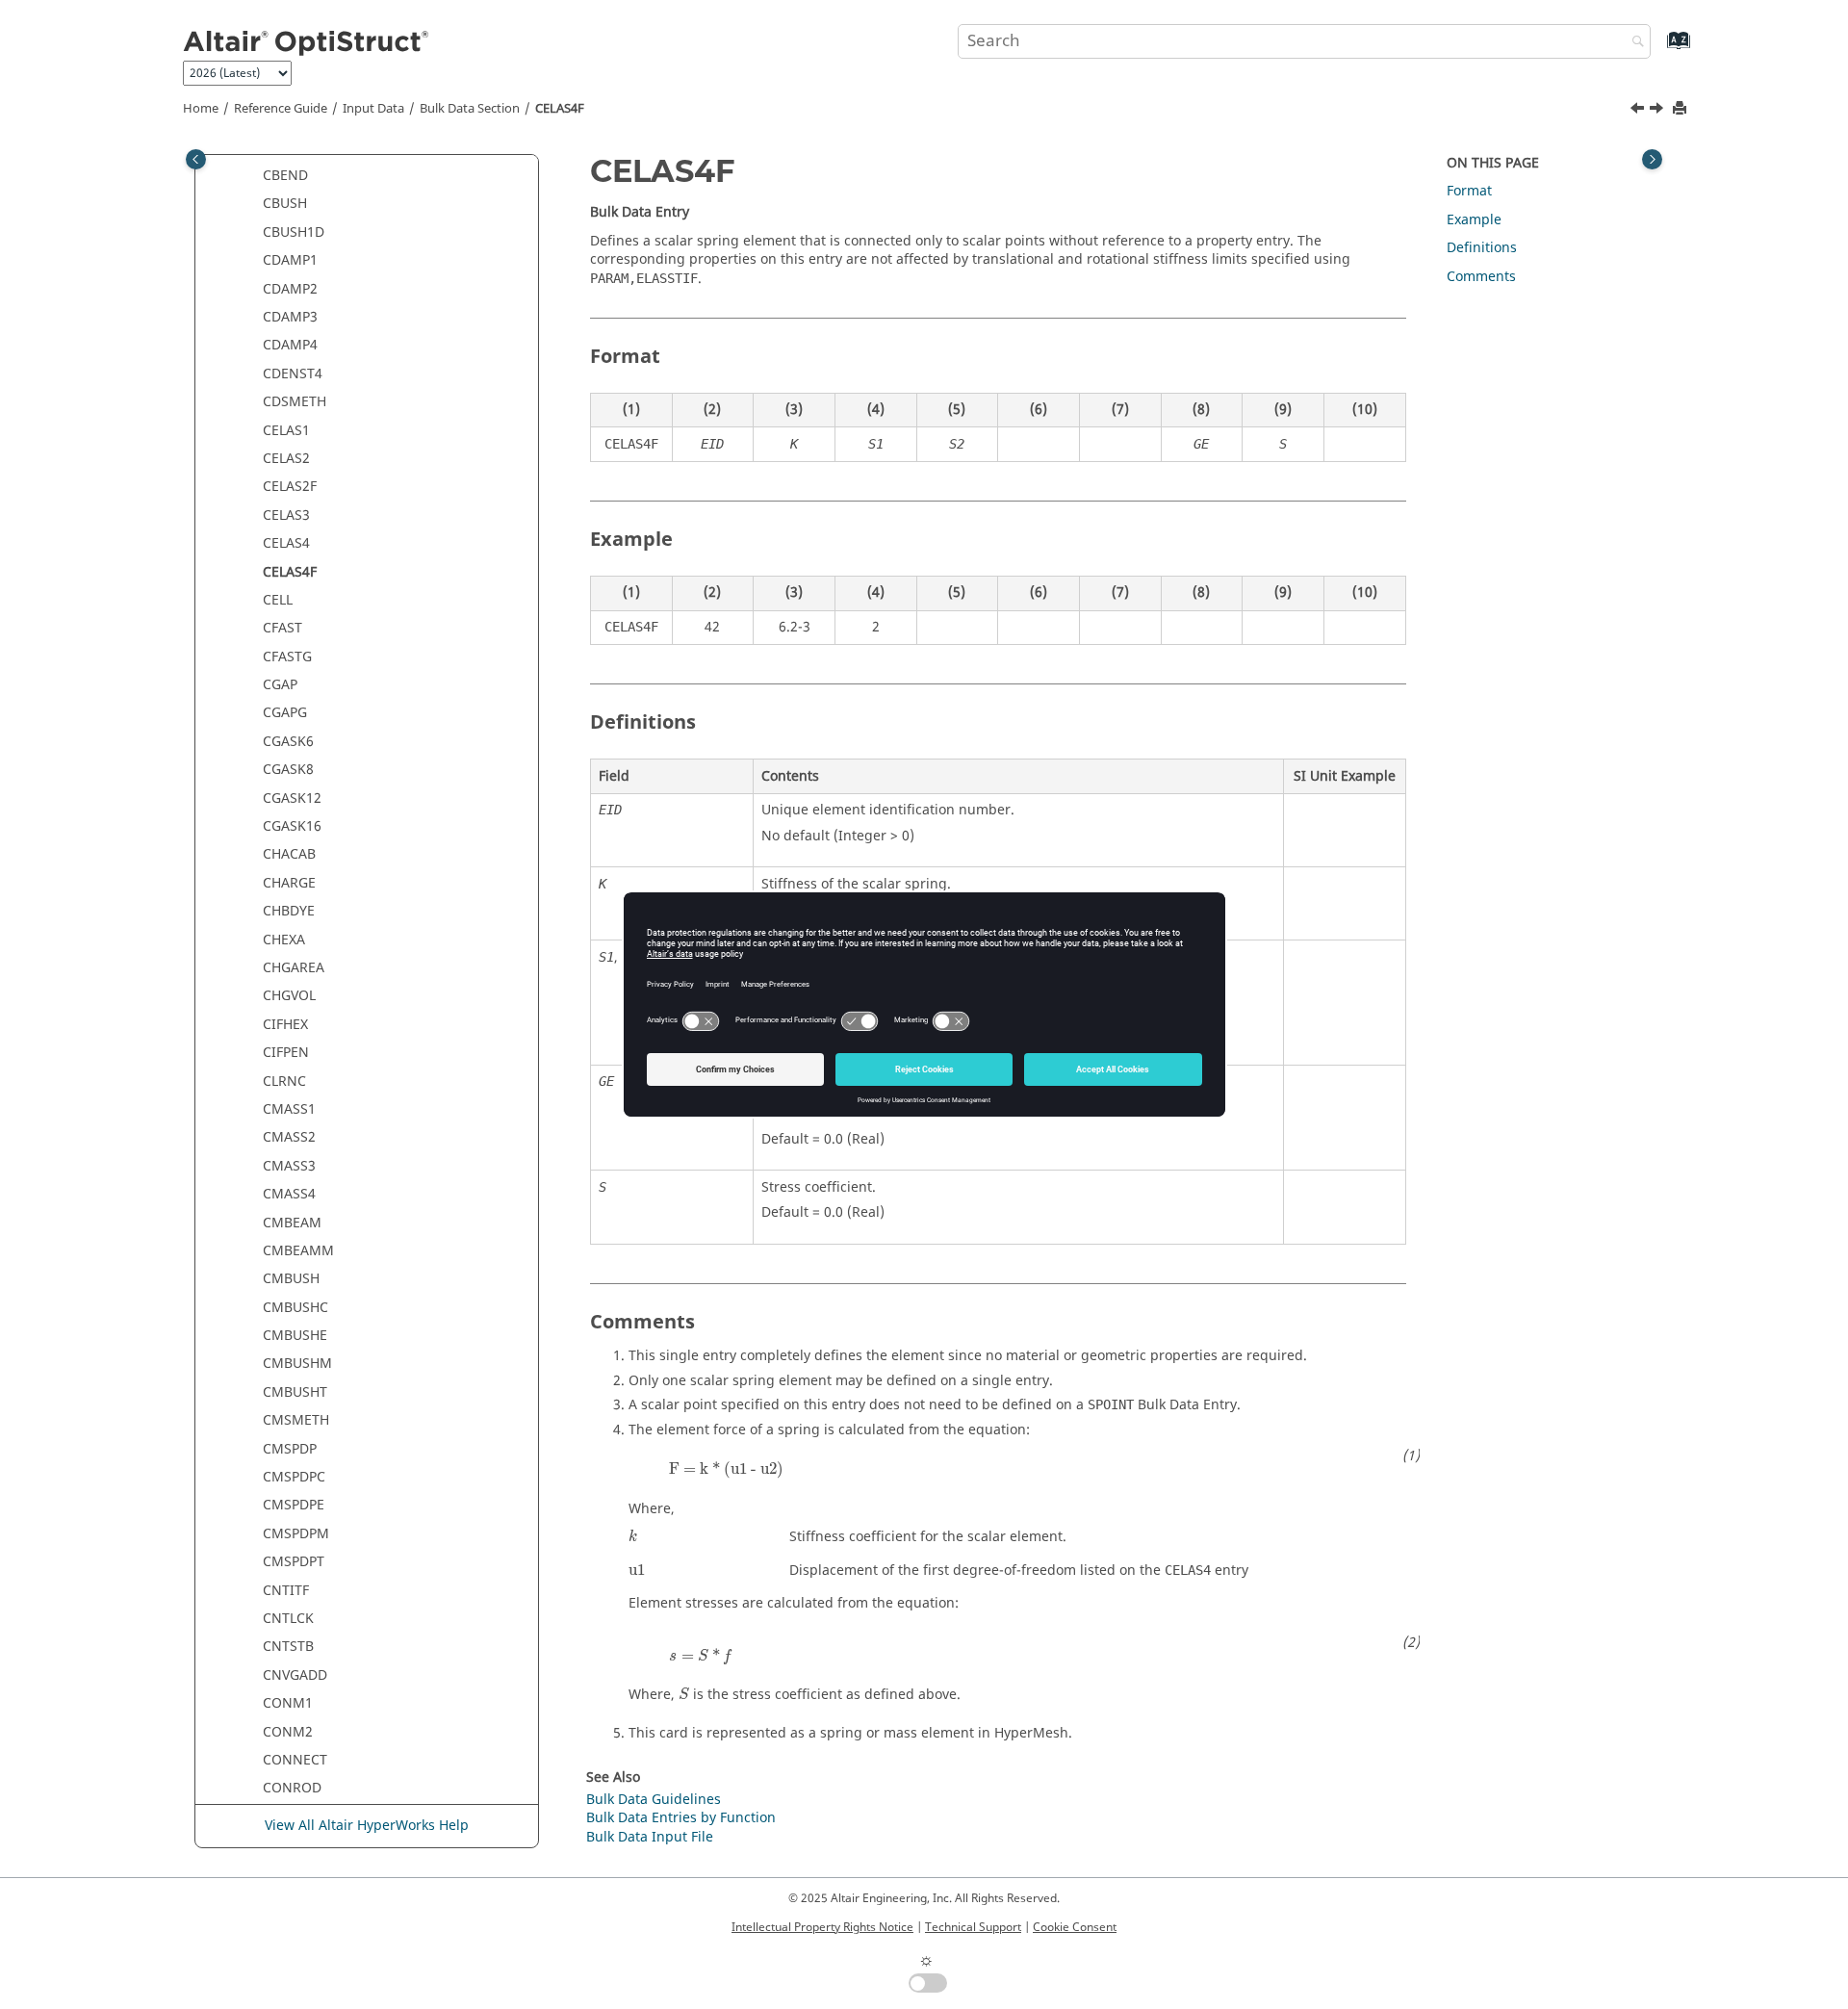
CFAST (282, 628)
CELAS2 (286, 459)
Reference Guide (281, 109)
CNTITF (286, 1591)
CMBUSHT (295, 1392)
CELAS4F (560, 109)
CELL (278, 600)
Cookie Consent (1075, 1927)
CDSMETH (295, 402)
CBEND (285, 176)
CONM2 (288, 1732)
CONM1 (288, 1703)
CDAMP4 (290, 345)
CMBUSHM (297, 1364)
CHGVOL (289, 996)
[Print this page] (1681, 109)
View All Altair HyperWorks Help (367, 1826)
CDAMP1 (290, 260)
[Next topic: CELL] (1658, 111)
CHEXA (284, 940)
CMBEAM (292, 1223)
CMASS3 (289, 1166)
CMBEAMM (298, 1251)
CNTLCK (288, 1619)
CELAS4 (286, 543)
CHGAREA (294, 968)
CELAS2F (290, 487)
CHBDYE (289, 911)
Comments (1481, 277)
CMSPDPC (294, 1477)
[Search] (1633, 43)
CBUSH (285, 204)
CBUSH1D (294, 232)
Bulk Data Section (470, 109)
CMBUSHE (295, 1336)
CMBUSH (291, 1279)
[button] (255, 176)
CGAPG (285, 713)
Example (1474, 220)
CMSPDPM (296, 1534)
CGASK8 (288, 770)
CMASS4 (289, 1194)
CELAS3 (286, 515)
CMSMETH (296, 1420)
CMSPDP (290, 1449)
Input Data (373, 109)
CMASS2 (289, 1137)
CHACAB (289, 854)
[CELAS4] (1639, 111)
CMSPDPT (294, 1562)
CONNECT (295, 1760)
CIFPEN (286, 1053)
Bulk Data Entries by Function (681, 1818)
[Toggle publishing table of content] (196, 159)
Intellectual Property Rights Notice (822, 1927)
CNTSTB (288, 1647)
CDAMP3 (290, 317)
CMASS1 (289, 1109)
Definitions (1482, 248)
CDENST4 (293, 374)
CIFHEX (285, 1025)
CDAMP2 (290, 289)
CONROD (292, 1788)
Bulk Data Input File (650, 1837)
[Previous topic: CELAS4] (1639, 111)
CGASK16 (292, 826)
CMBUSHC (295, 1308)
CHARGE (289, 883)
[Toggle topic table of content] (1652, 159)
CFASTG (287, 657)
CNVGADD (295, 1675)
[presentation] (726, 1470)
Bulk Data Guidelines (654, 1800)
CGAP (280, 685)
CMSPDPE (294, 1505)
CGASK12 (292, 798)
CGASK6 (288, 742)
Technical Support (973, 1927)
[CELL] (1658, 111)
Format (1469, 191)
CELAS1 (286, 431)
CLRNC (284, 1082)
